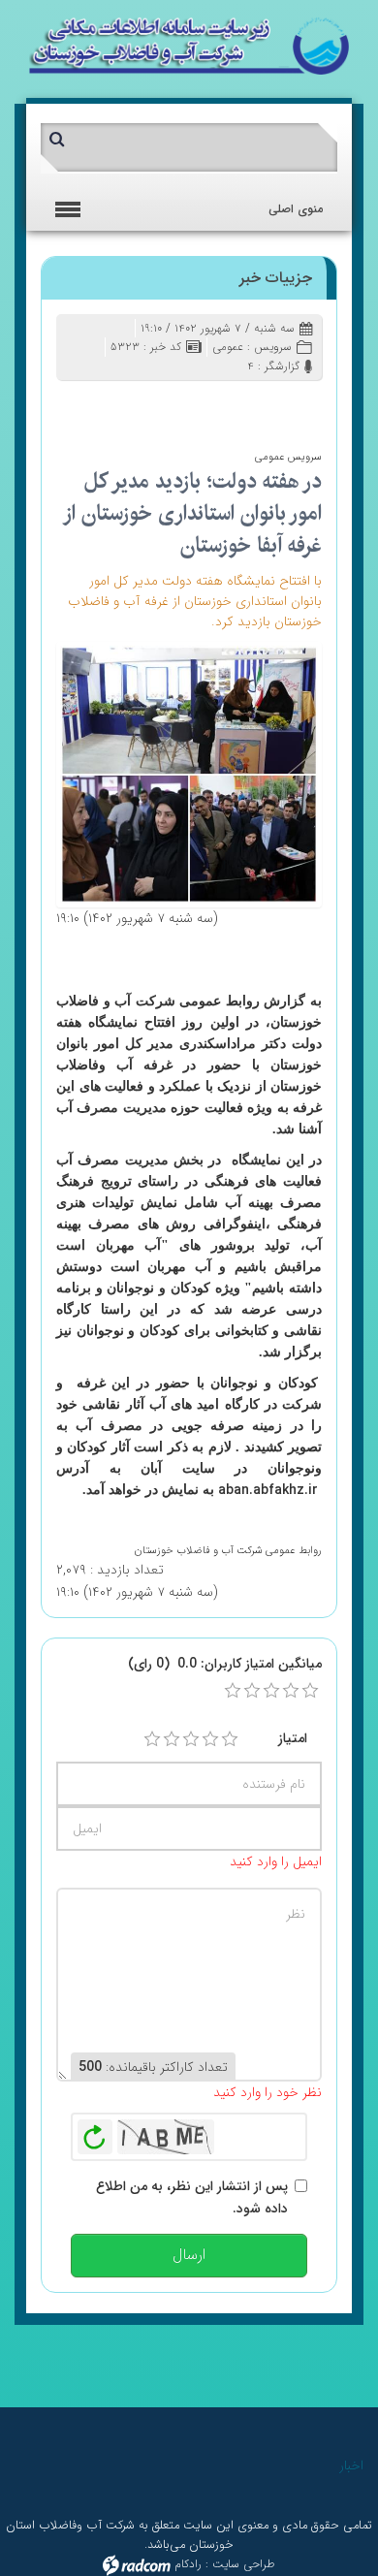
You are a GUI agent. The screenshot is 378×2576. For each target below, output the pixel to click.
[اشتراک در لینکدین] (156, 405)
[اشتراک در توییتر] (184, 405)
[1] (152, 1739)
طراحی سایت (244, 2565)
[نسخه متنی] (99, 405)
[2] (172, 1739)
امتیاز (293, 1738)
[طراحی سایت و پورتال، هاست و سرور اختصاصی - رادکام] (137, 2565)
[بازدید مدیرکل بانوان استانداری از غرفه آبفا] (189, 774)
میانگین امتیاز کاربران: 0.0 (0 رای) (225, 1664)
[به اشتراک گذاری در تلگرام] (71, 405)
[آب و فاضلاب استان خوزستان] (189, 45)
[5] (230, 1739)
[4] (210, 1739)
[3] (191, 1739)
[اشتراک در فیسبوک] (212, 405)
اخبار (351, 2465)
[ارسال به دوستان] (240, 405)
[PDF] (127, 405)
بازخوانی (95, 2132)
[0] (233, 1691)
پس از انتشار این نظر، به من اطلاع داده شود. (192, 2197)
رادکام (188, 2565)
